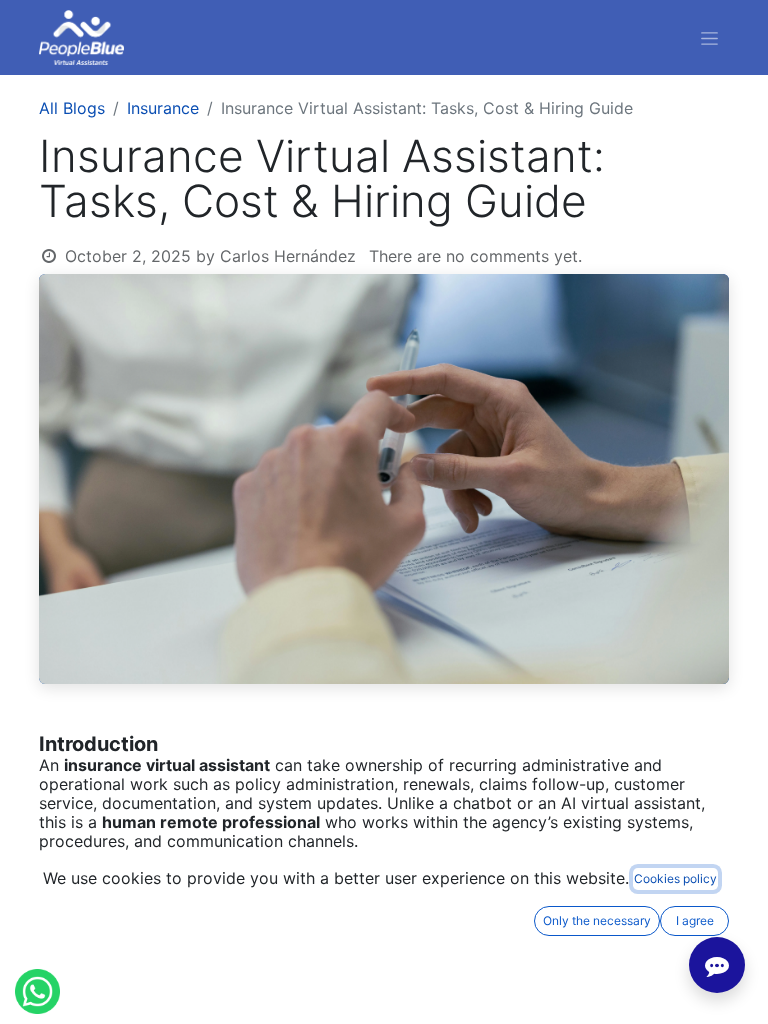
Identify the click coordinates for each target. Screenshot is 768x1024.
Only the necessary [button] (597, 920)
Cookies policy (675, 878)
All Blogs (72, 108)
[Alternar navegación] (709, 37)
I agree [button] (695, 920)
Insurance (163, 108)
